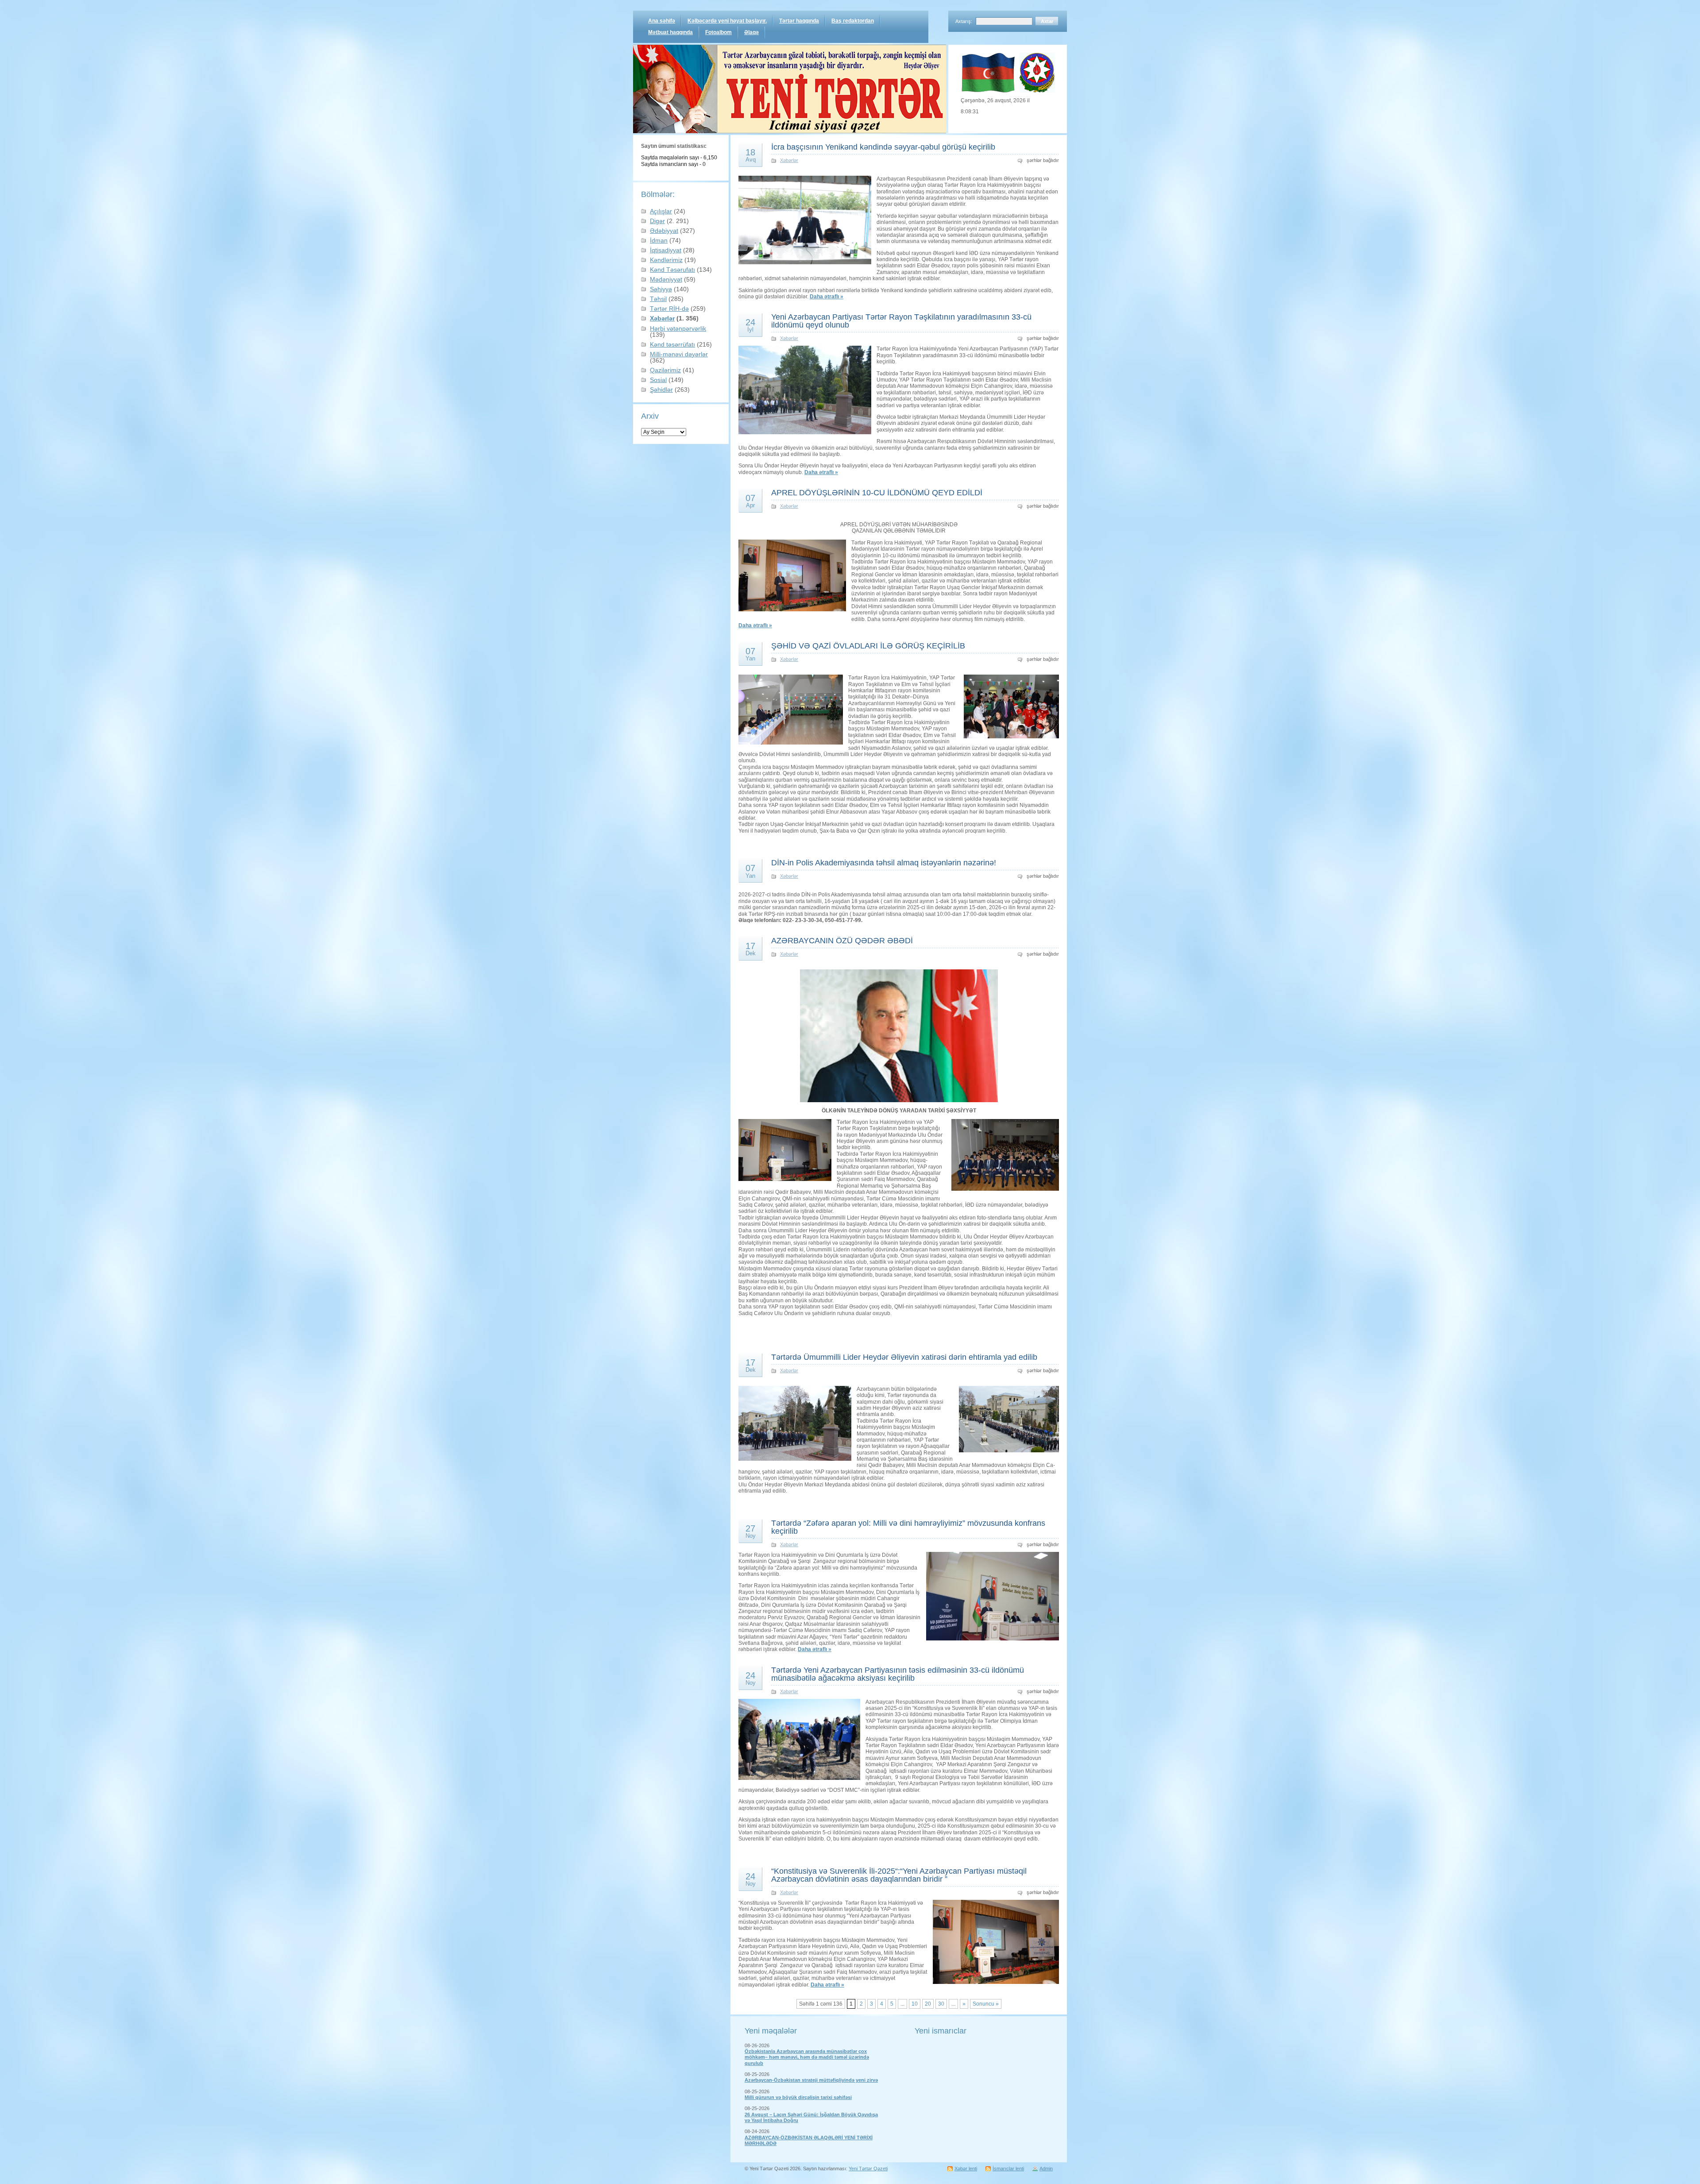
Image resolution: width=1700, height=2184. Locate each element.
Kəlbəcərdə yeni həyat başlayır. (727, 21)
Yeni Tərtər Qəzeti (868, 2169)
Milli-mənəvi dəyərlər (679, 354)
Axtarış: (964, 21)
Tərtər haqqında (799, 21)
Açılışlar (661, 211)
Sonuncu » (986, 2004)
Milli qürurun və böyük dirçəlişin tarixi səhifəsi (798, 2097)
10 (915, 2004)
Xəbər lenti (966, 2169)
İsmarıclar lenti (1008, 2169)
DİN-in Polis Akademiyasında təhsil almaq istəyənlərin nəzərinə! (884, 863)
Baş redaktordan (853, 21)
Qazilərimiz (665, 370)
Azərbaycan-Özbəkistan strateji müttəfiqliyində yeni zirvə (811, 2080)
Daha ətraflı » (827, 297)
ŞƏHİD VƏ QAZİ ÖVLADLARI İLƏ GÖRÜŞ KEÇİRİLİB (868, 646)
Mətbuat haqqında (670, 32)
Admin (1046, 2169)
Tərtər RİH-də (669, 309)
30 (941, 2004)
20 (928, 2004)
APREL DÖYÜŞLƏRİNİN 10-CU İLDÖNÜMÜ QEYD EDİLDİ (877, 493)
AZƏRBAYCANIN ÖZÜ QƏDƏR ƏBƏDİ (842, 941)
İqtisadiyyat (666, 250)
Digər (657, 221)
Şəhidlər (661, 390)
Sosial (658, 380)
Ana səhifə (662, 21)
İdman (659, 240)
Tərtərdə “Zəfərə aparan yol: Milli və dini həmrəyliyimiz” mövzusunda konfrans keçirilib (908, 1527)
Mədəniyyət (666, 279)
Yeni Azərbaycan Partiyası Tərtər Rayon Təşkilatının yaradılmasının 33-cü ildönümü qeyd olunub (901, 321)
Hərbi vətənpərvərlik (678, 328)
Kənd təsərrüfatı (672, 344)
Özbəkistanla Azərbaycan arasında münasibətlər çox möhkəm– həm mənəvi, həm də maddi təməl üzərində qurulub (807, 2057)
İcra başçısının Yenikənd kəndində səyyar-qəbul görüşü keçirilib (883, 147)
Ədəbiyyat (664, 231)
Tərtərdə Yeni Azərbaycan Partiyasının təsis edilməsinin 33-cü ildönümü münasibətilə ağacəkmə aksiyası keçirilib (898, 1674)
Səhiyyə (661, 289)
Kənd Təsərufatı (672, 270)
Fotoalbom (719, 32)
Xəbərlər (662, 318)
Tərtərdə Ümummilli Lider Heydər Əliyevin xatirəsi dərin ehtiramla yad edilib (904, 1357)
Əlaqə (751, 32)
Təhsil (658, 299)
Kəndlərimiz (666, 260)
